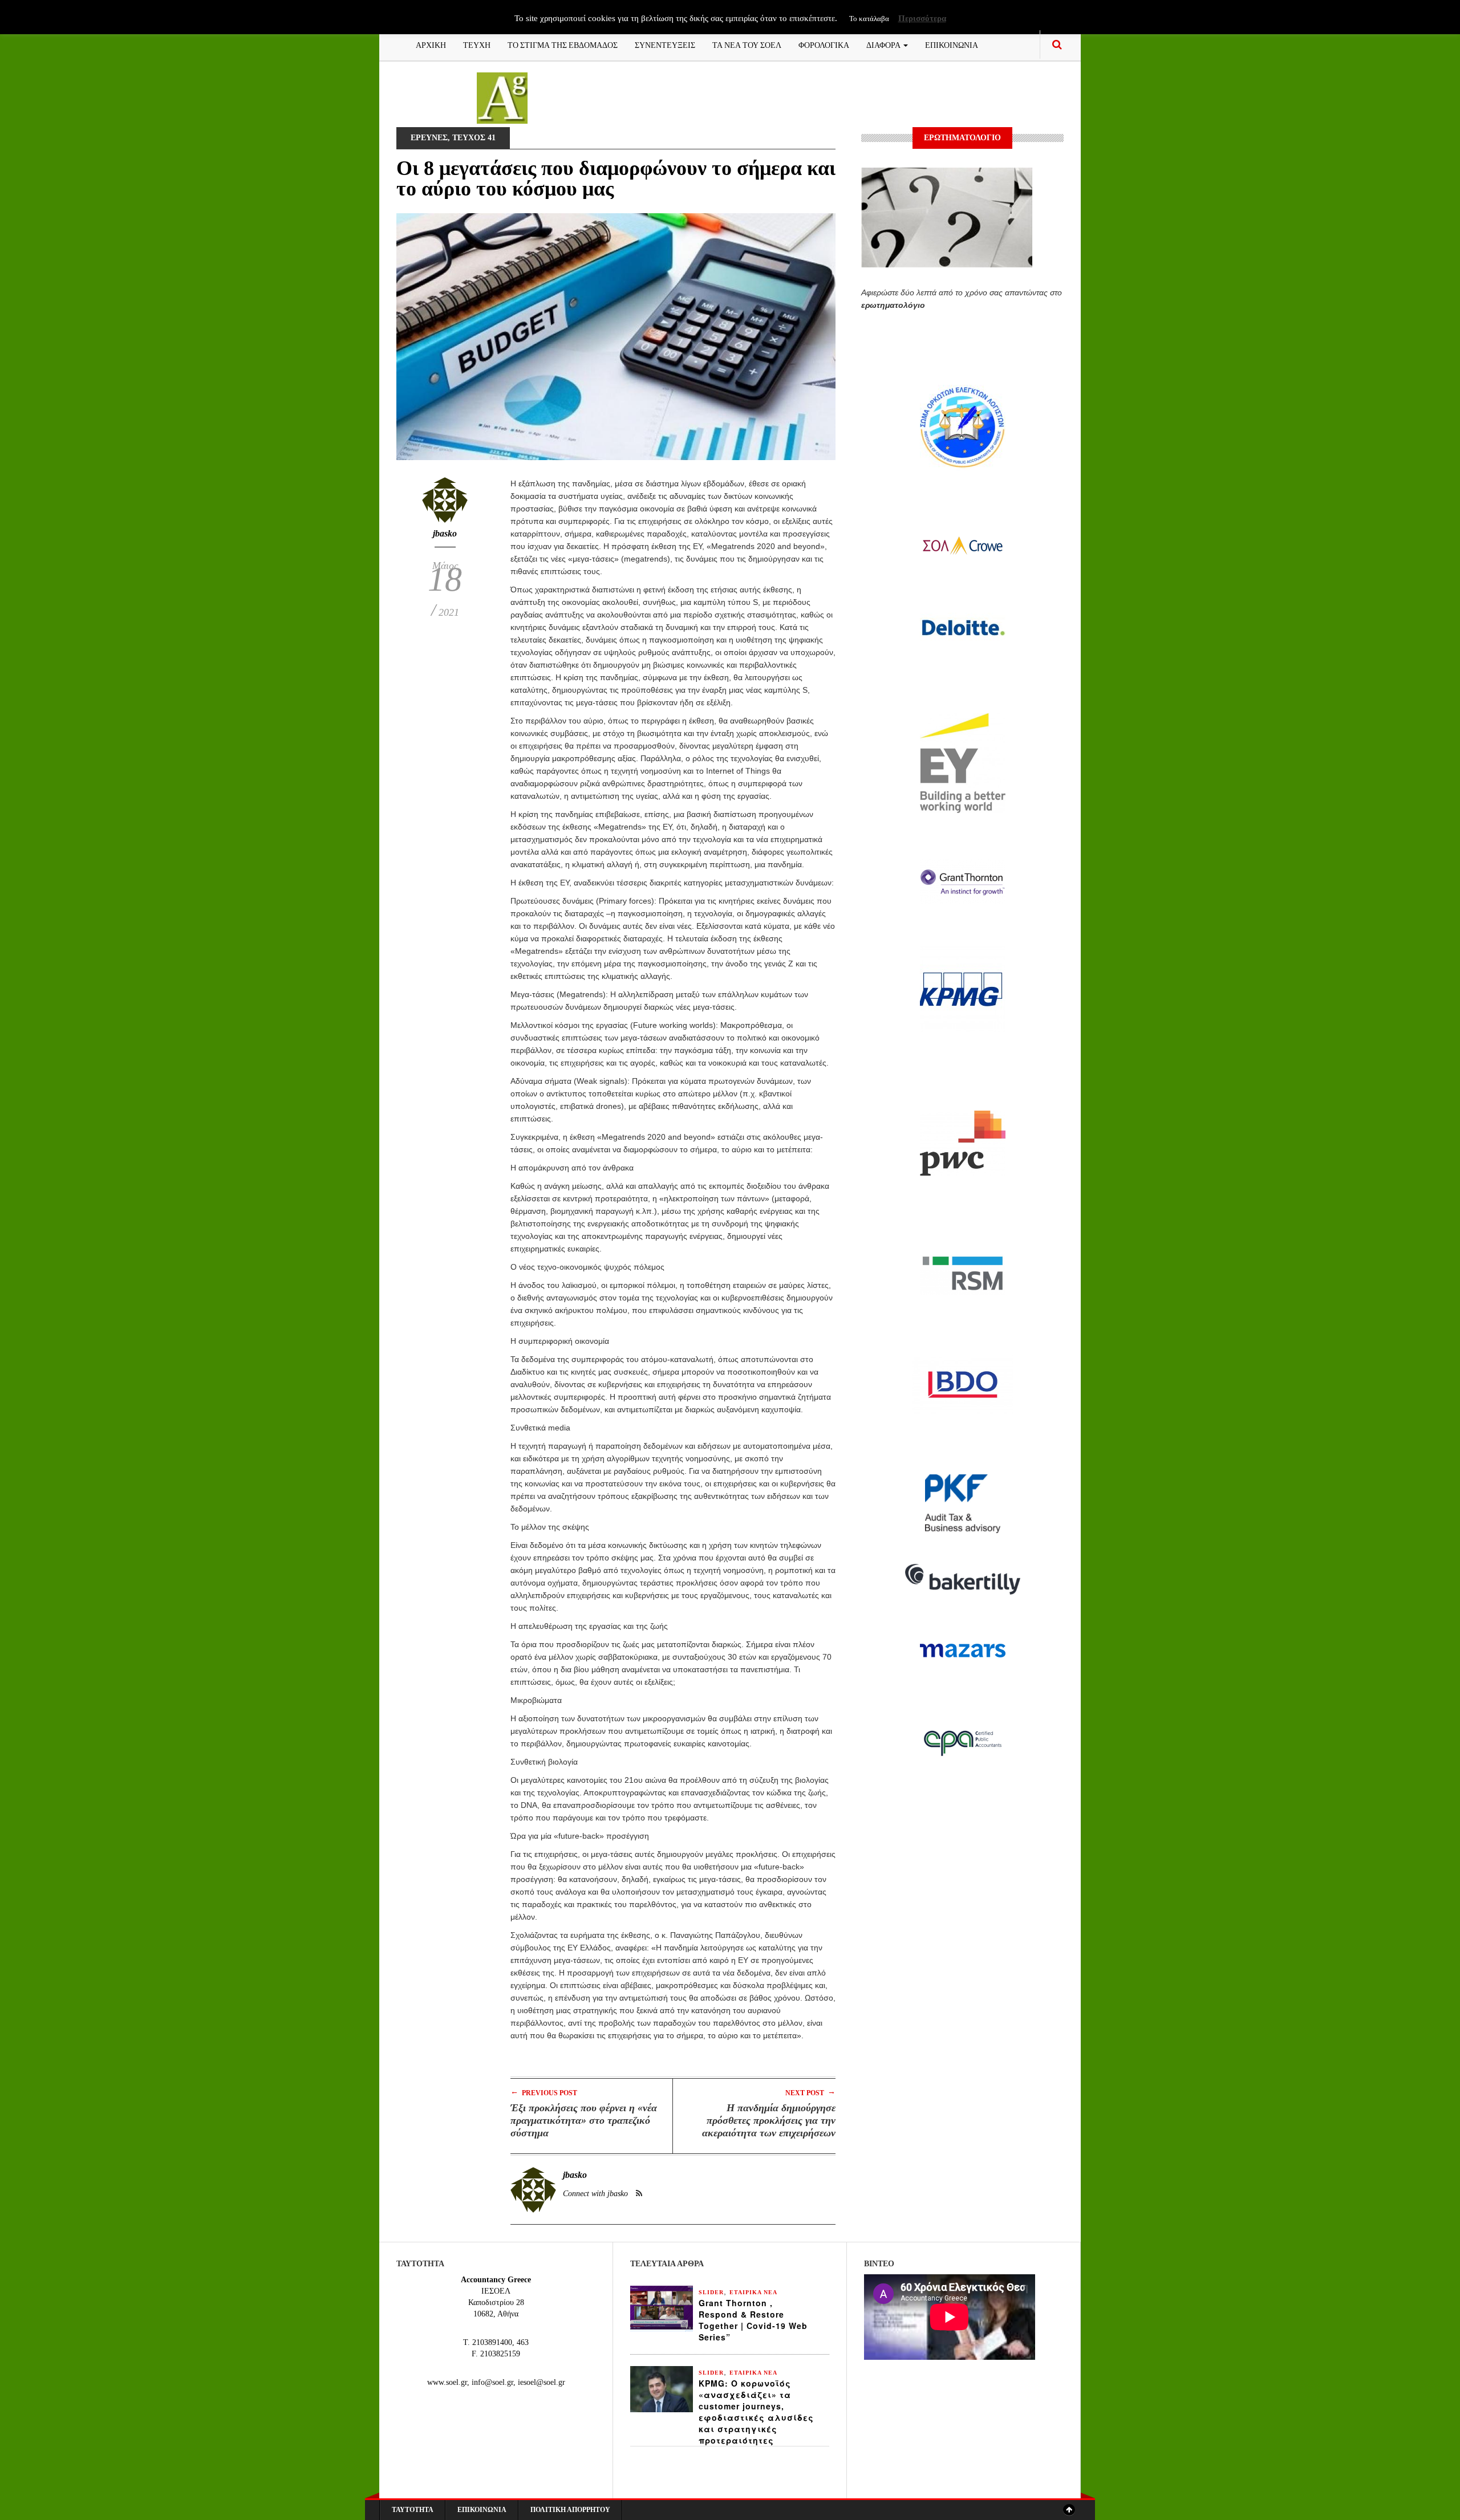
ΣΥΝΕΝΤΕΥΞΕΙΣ (665, 44)
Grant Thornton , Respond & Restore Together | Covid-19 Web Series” (753, 2320)
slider (711, 2292)
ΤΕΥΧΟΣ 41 (474, 138)
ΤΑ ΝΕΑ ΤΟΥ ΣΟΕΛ (747, 44)
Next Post (810, 2092)
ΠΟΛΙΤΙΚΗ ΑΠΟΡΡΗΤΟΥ (570, 2510)
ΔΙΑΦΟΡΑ (884, 44)
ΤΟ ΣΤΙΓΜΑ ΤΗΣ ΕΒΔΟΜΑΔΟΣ (563, 44)
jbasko (445, 533)
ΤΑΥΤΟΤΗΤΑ (413, 2510)
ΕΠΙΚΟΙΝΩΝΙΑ (952, 44)
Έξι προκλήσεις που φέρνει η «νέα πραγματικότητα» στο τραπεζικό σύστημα (584, 2120)
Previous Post (544, 2092)
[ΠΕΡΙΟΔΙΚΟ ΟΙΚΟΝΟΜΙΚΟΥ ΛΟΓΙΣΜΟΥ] (502, 97)
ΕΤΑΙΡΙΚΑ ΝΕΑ (753, 2292)
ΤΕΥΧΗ (477, 44)
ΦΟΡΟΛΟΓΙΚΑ (824, 44)
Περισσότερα (922, 18)
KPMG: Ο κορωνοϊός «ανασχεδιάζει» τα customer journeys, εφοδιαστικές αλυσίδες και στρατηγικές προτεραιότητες (756, 2412)
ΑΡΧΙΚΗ (431, 44)
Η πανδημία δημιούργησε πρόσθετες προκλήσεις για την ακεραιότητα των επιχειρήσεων (769, 2120)
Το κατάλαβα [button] (869, 19)
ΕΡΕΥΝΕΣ (429, 138)
